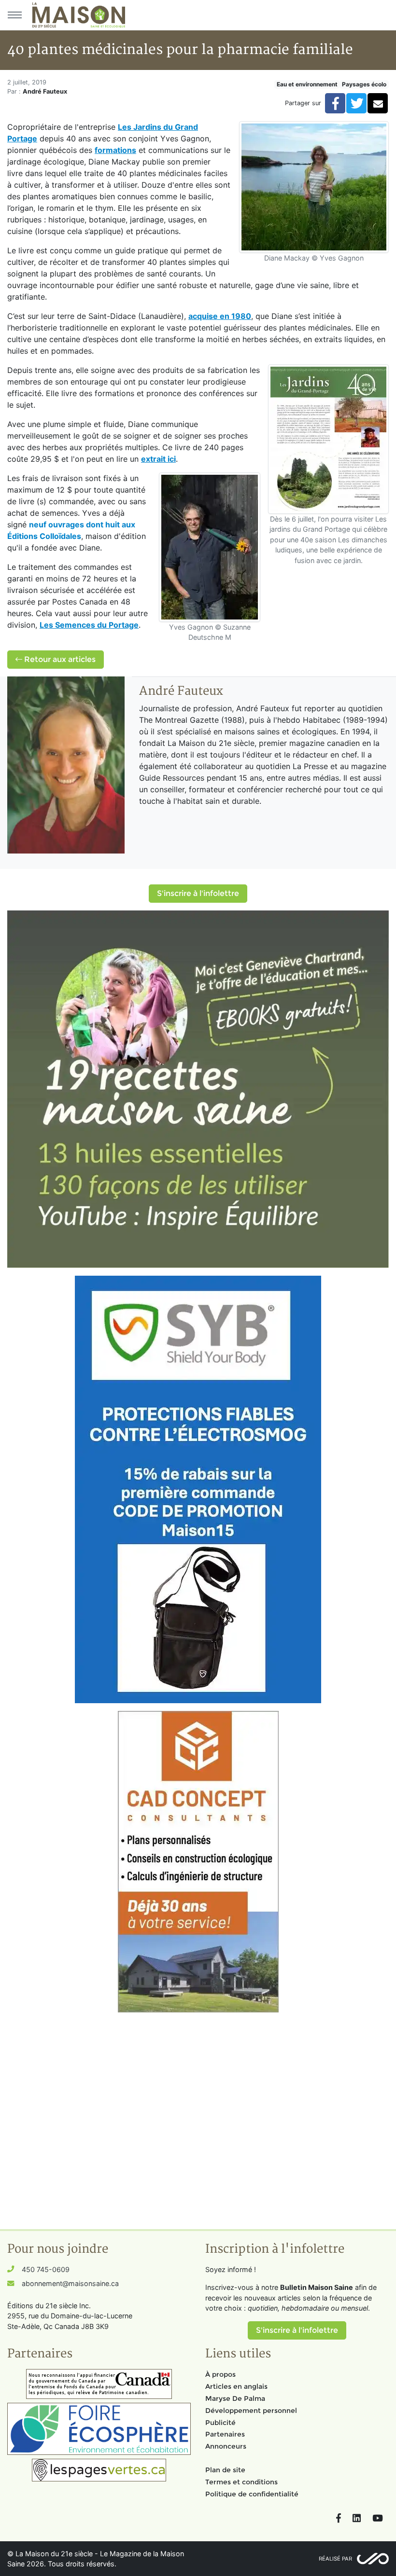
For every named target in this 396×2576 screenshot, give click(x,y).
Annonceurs (226, 2446)
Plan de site (225, 2470)
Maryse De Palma (235, 2398)
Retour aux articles (59, 659)
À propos (220, 2374)
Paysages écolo (364, 84)
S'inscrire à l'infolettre (198, 893)
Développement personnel (251, 2411)
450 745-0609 (46, 2269)
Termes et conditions (241, 2482)
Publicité (220, 2423)
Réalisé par (335, 2559)
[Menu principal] (14, 15)
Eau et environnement (307, 84)
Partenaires (225, 2434)
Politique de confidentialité (252, 2494)
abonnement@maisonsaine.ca (70, 2283)
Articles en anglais (236, 2386)
